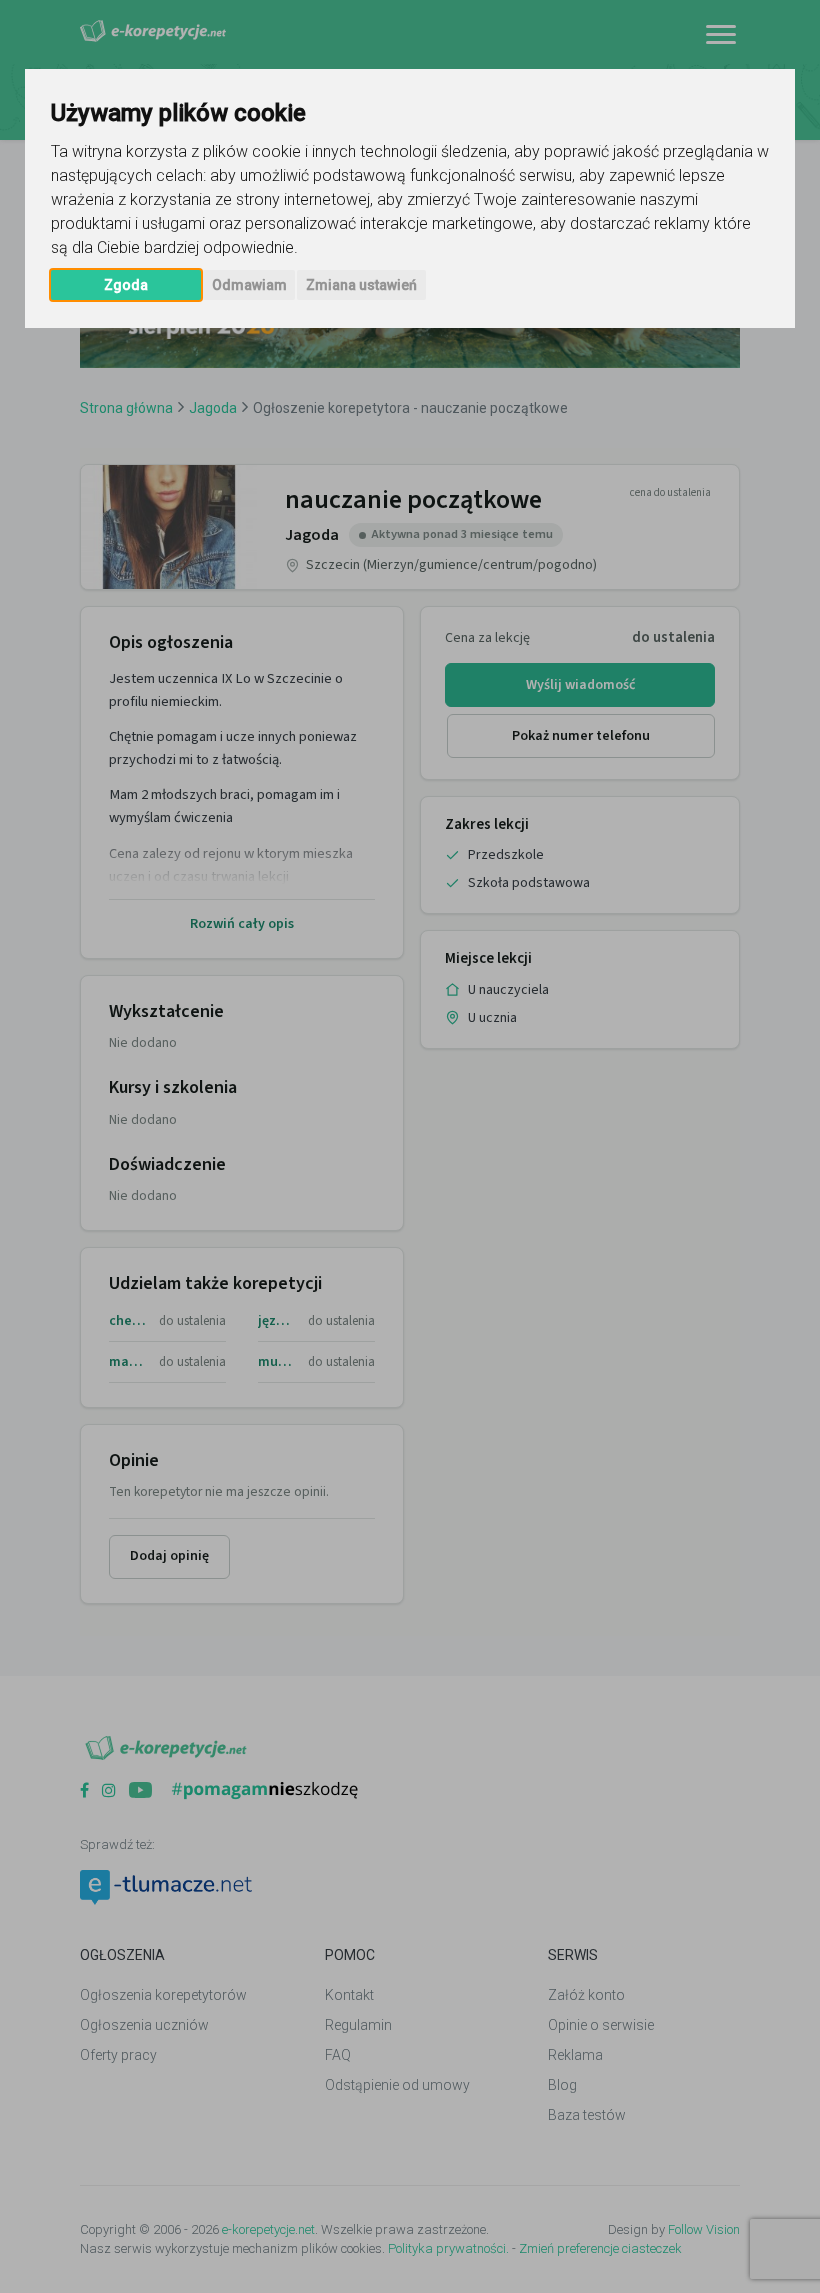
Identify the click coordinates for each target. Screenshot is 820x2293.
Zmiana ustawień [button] (361, 285)
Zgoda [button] (126, 285)
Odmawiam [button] (249, 285)
